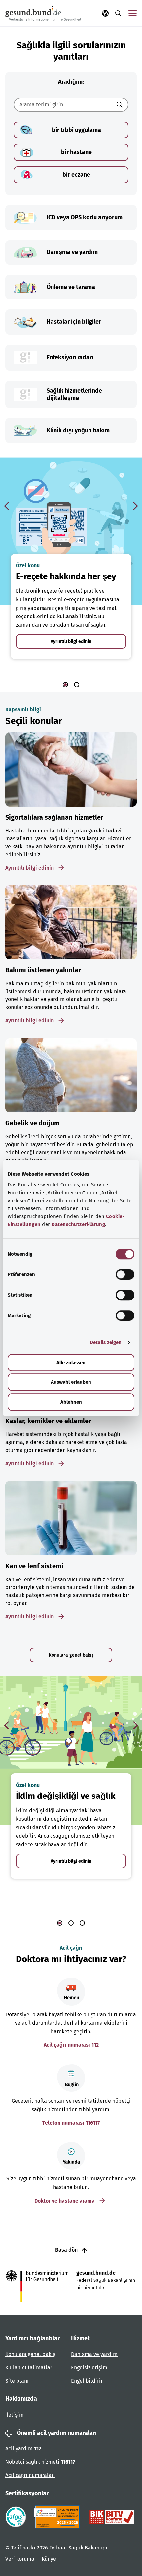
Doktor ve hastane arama (65, 2201)
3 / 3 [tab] (82, 1923)
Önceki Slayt (7, 506)
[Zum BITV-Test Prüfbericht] (112, 2517)
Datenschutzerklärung (78, 1224)
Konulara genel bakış (71, 1655)
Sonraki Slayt (135, 506)
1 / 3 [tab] (60, 1923)
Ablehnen (71, 1402)
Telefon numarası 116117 (71, 2123)
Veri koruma (20, 2559)
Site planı (17, 2381)
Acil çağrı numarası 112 (71, 2045)
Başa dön (67, 2250)
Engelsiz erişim (89, 2367)
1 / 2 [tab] (65, 685)
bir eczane (76, 175)
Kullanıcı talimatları (30, 2367)
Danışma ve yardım (94, 2354)
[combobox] (63, 105)
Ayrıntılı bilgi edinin (71, 642)
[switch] (125, 1274)
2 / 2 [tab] (77, 685)
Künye (49, 2559)
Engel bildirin (87, 2381)
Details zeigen (106, 1342)
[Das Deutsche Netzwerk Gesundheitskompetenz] (58, 2517)
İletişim (15, 2415)
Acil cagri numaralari (30, 2475)
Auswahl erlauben (71, 1382)
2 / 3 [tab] (71, 1923)
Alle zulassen (71, 1363)
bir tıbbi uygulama (76, 130)
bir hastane (76, 152)
